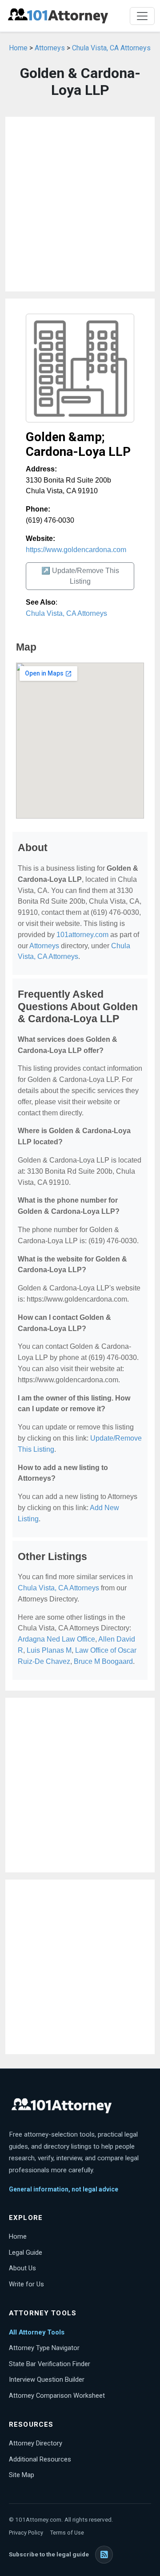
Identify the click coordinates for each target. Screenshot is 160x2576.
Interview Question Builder (47, 2379)
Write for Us (26, 2284)
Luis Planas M (49, 1650)
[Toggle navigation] (142, 16)
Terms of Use (67, 2533)
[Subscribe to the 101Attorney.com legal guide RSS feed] (104, 2555)
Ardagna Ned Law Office (56, 1639)
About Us (22, 2268)
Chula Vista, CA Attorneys (111, 48)
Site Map (22, 2475)
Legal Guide (26, 2252)
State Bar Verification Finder (50, 2364)
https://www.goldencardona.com (76, 550)
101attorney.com (82, 935)
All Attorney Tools (37, 2332)
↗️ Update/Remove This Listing (80, 576)
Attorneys (50, 48)
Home (18, 48)
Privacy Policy (26, 2533)
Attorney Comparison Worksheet (57, 2396)
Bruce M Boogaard (103, 1661)
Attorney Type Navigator (44, 2348)
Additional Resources (40, 2459)
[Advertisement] (80, 204)
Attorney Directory (36, 2443)
